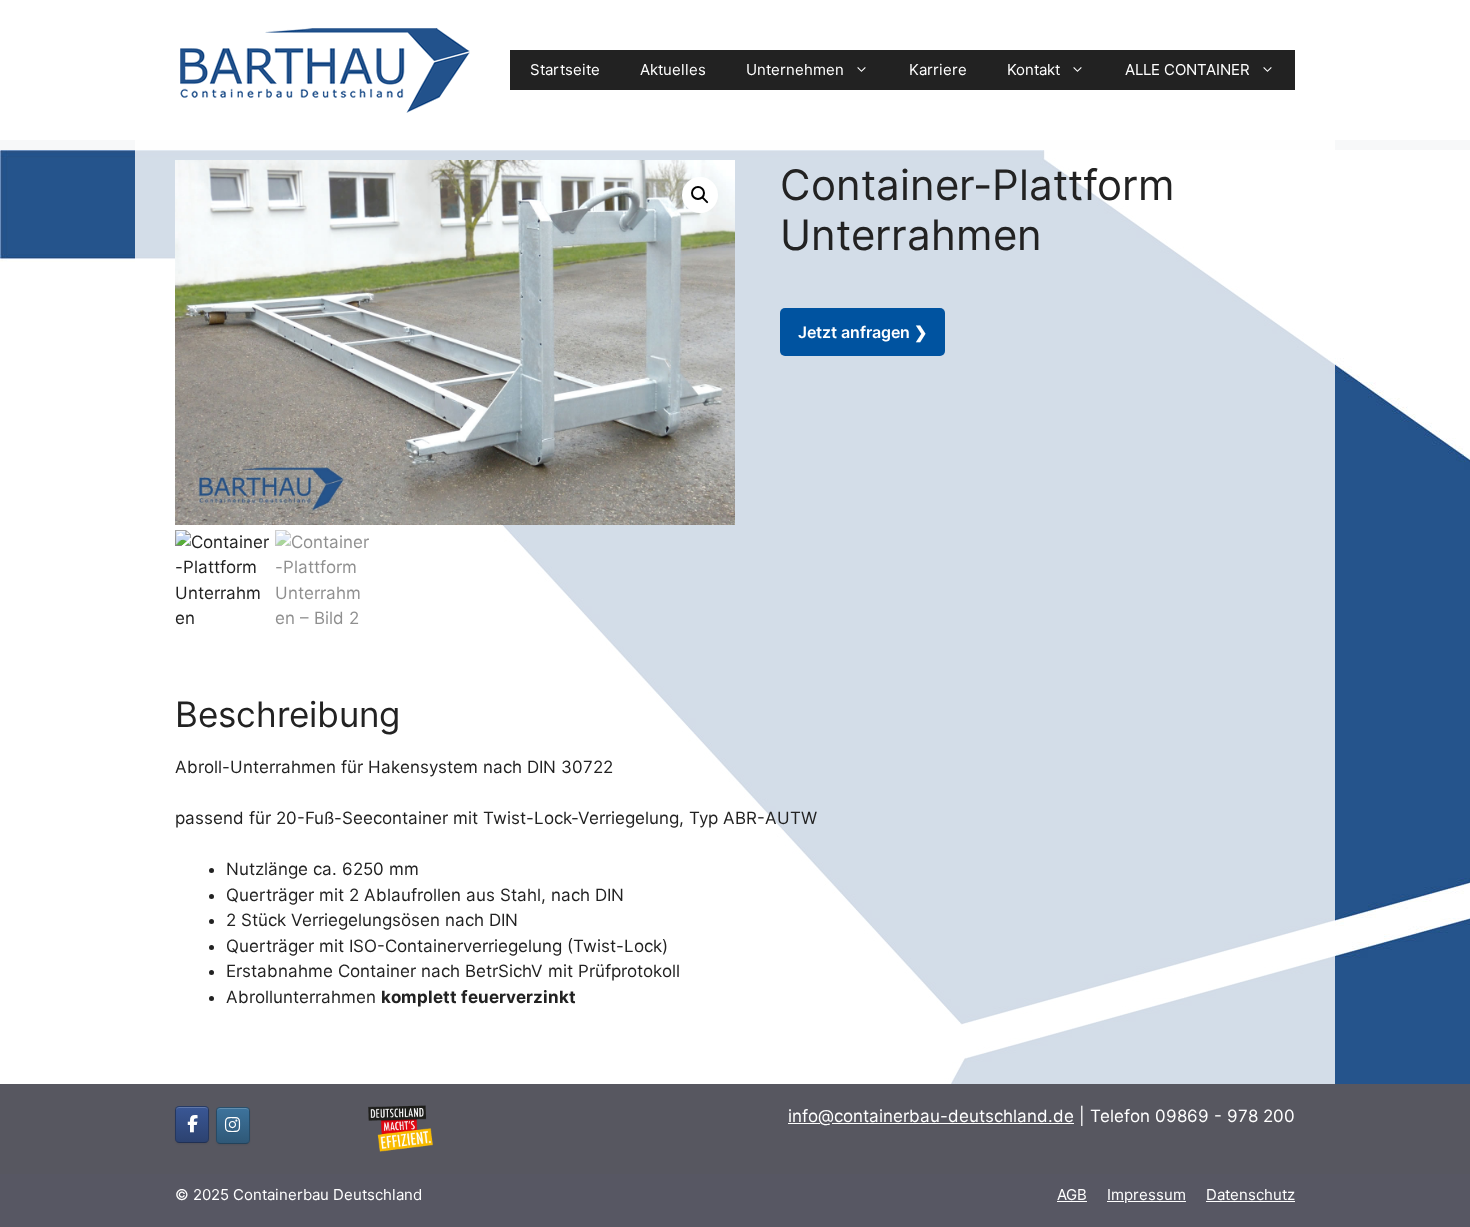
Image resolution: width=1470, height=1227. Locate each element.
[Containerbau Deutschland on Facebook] (192, 1124)
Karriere (938, 69)
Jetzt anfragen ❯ (862, 332)
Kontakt (1033, 69)
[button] (700, 195)
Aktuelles (673, 69)
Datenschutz (1250, 1194)
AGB (1072, 1194)
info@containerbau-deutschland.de (931, 1116)
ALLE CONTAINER (1187, 69)
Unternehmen (795, 69)
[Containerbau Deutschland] (325, 69)
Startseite (565, 69)
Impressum (1146, 1194)
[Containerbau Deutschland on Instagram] (233, 1125)
